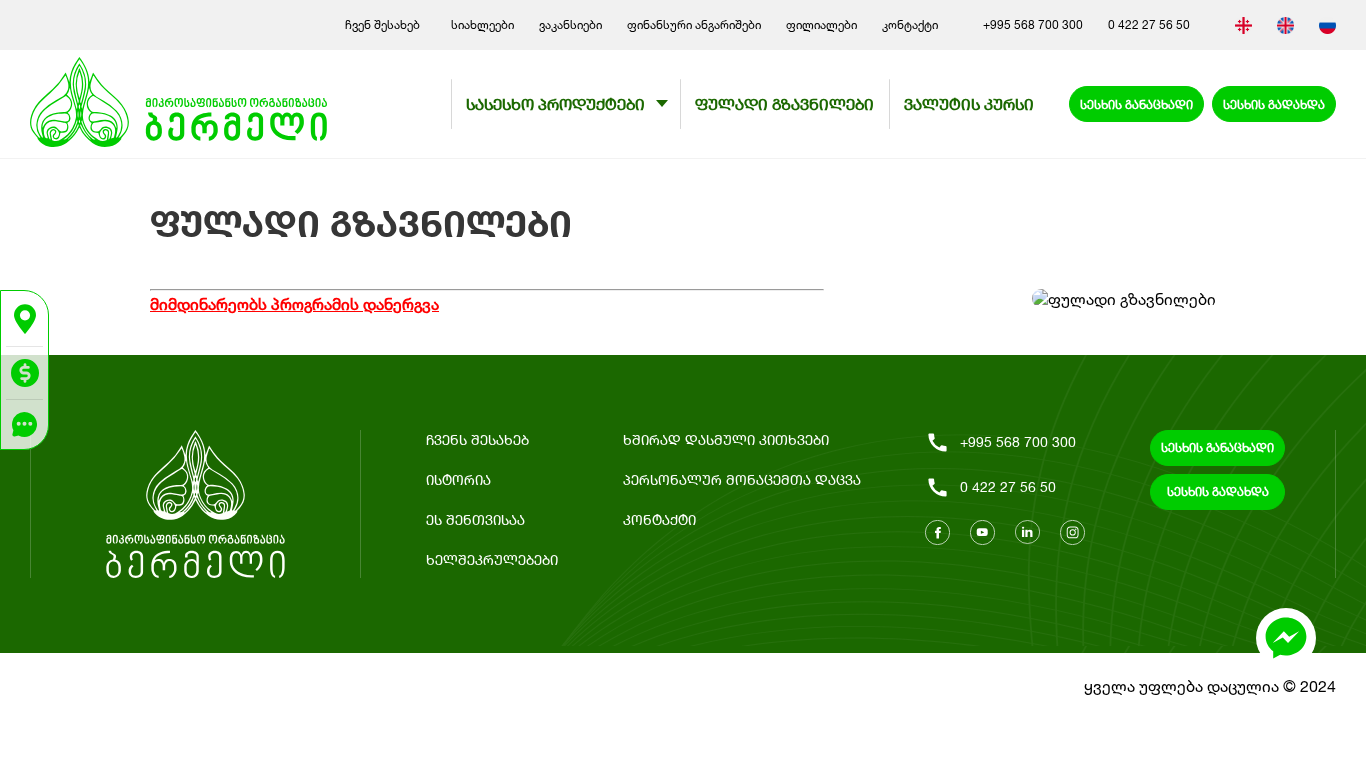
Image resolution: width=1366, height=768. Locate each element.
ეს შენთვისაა (475, 519)
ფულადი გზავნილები (784, 103)
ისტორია (458, 479)
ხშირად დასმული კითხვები (726, 439)
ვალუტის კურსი (969, 103)
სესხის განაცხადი (1136, 104)
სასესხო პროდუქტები (555, 103)
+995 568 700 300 (1033, 24)
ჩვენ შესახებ (385, 24)
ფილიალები (821, 24)
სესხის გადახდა (1274, 104)
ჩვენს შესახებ (477, 439)
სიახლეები (482, 24)
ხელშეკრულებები (492, 559)
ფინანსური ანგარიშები (694, 24)
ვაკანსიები (570, 24)
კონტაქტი (910, 24)
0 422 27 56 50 (1149, 24)
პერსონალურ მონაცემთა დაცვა (742, 479)
